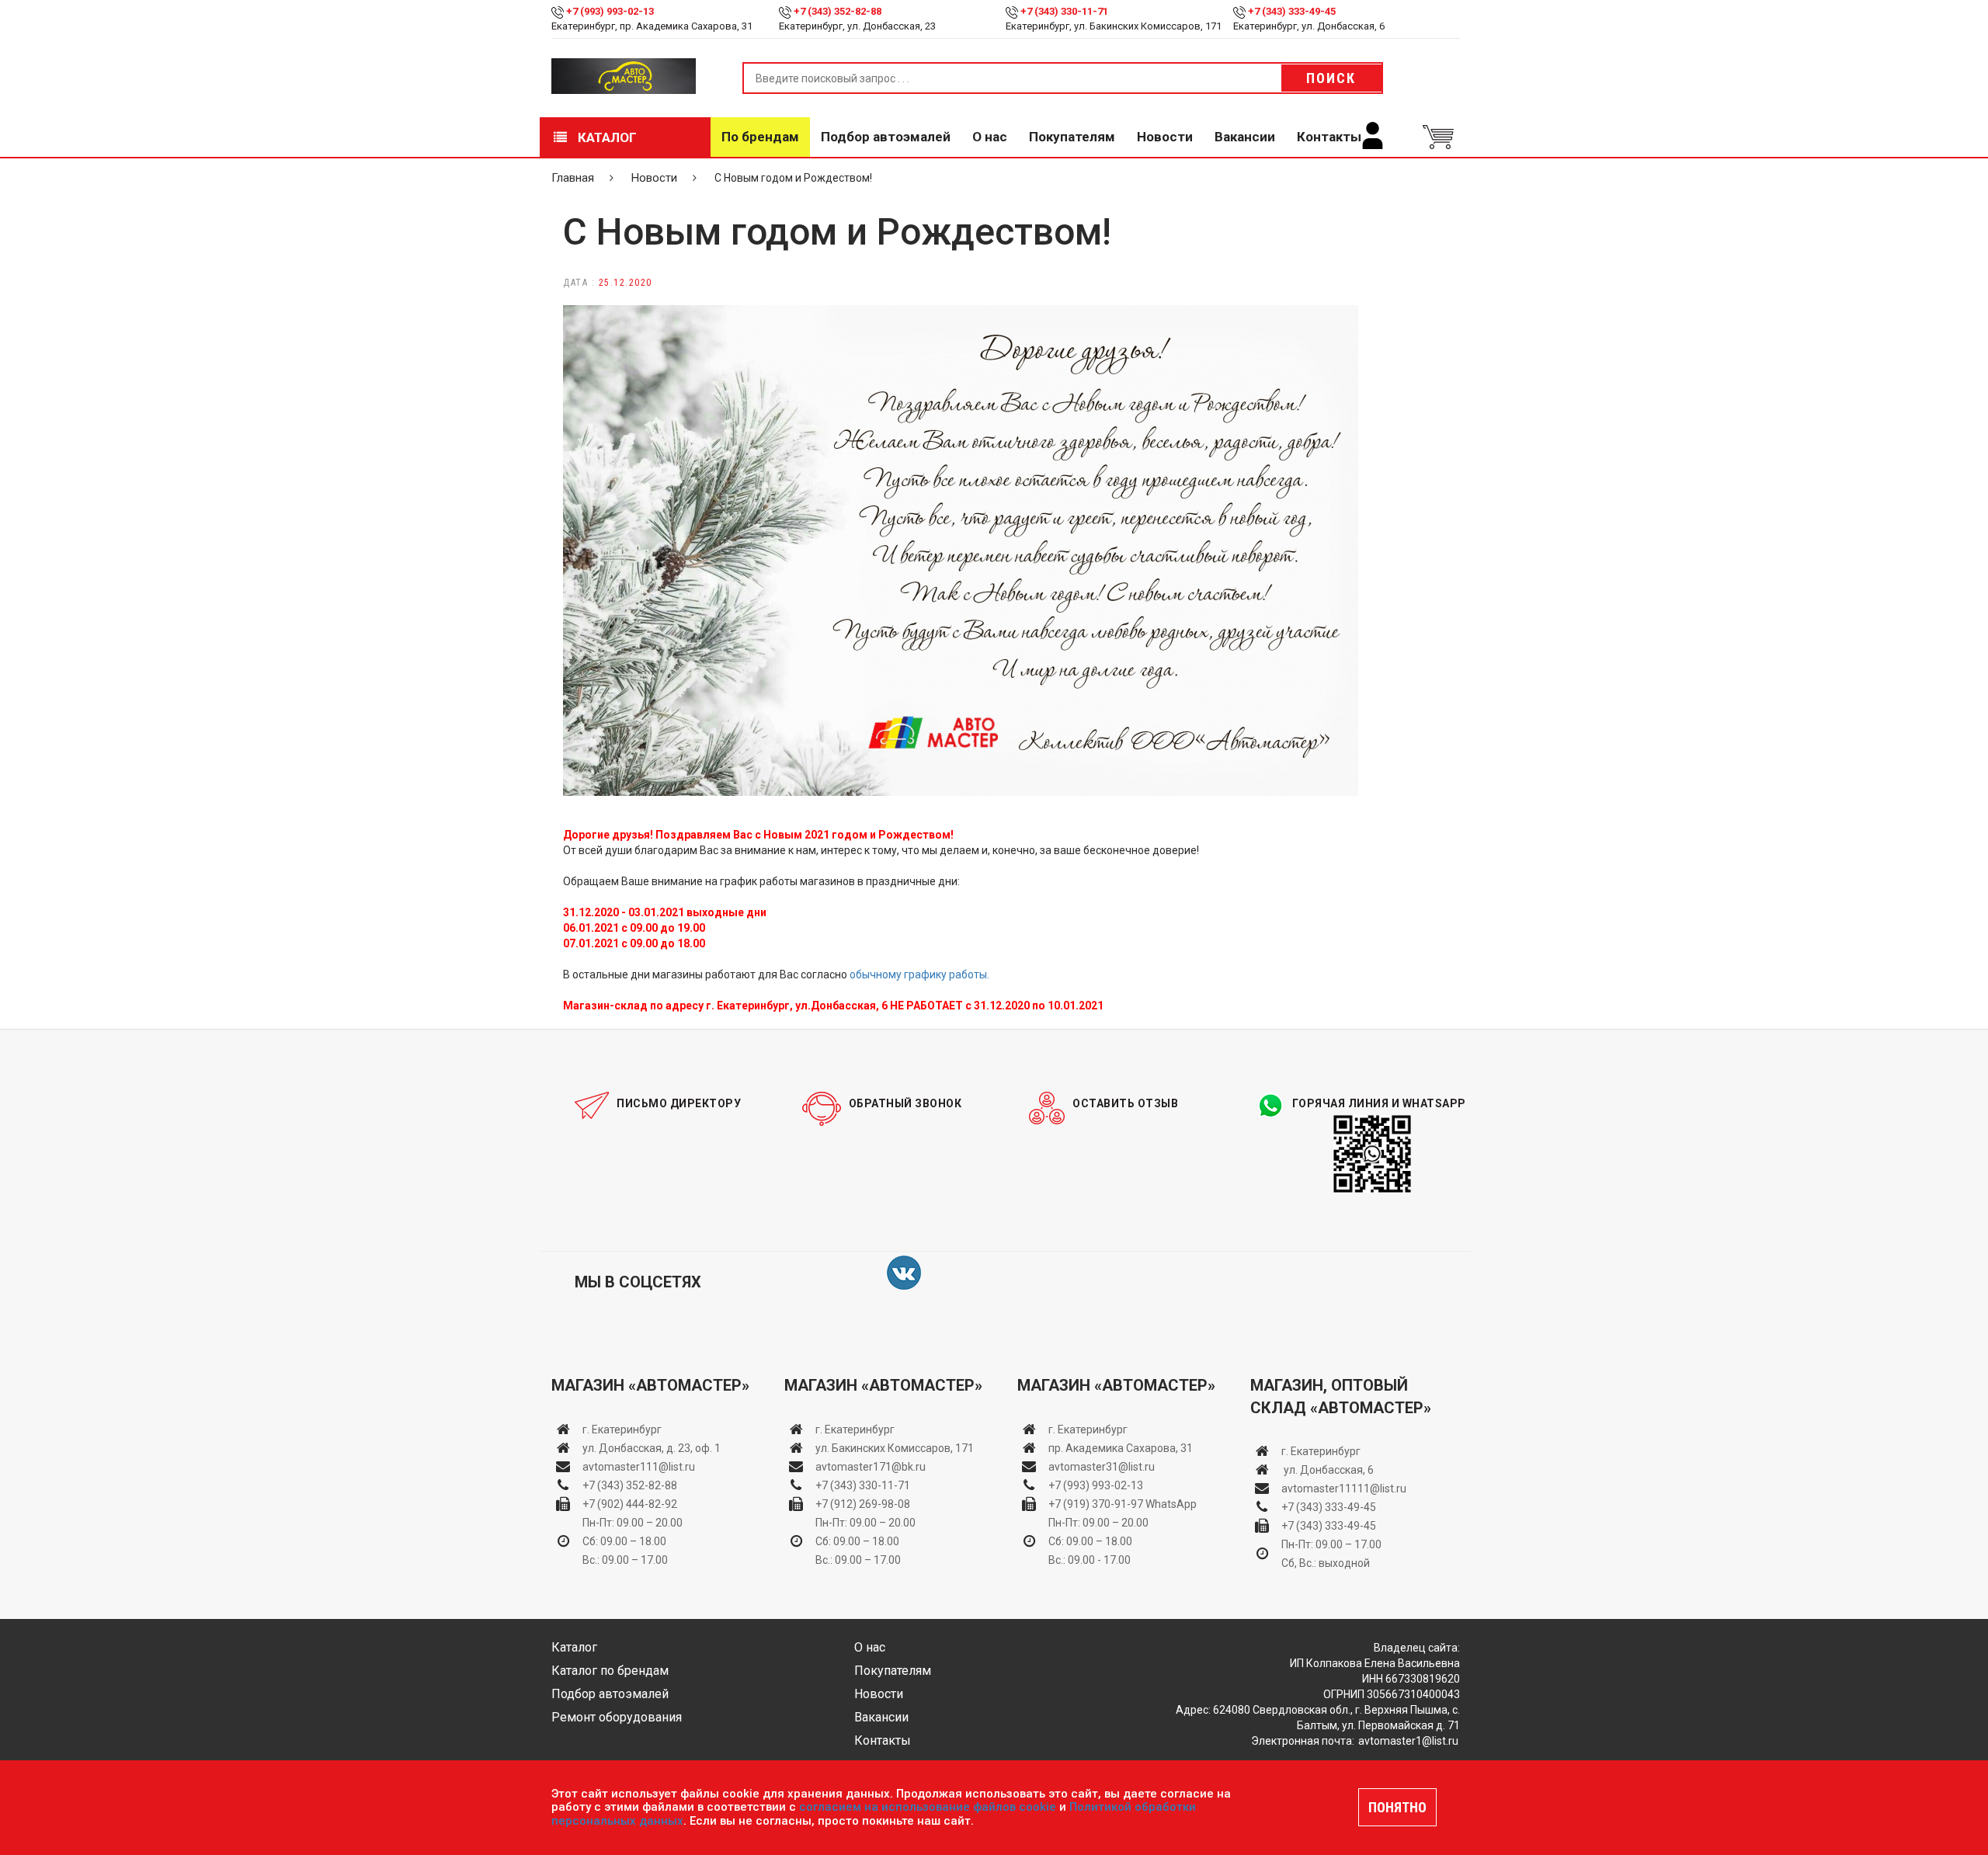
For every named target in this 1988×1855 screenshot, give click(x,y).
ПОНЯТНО (1397, 1807)
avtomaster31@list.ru (1102, 1467)
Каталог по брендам (610, 1671)
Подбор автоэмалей (886, 137)
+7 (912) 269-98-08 (863, 1504)
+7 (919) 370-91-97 (1096, 1504)
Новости (1165, 137)
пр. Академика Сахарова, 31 (1121, 1448)
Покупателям (1072, 137)
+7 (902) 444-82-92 (630, 1504)
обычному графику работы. (919, 974)
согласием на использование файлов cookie (928, 1807)
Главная (573, 178)
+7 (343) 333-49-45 (1292, 11)
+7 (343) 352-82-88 (838, 11)
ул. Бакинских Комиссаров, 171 (895, 1448)
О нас (990, 137)
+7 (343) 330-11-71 (1064, 11)
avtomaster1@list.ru (1408, 1741)
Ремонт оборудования (617, 1717)
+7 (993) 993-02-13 (1096, 1485)
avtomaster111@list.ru (639, 1467)
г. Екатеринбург (623, 1429)
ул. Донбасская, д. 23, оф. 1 (652, 1448)
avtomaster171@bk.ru (871, 1467)
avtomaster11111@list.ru (1344, 1489)
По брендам (760, 137)
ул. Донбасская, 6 (1328, 1470)
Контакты (1329, 137)
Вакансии (1245, 137)
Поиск (1331, 78)
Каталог (606, 137)
